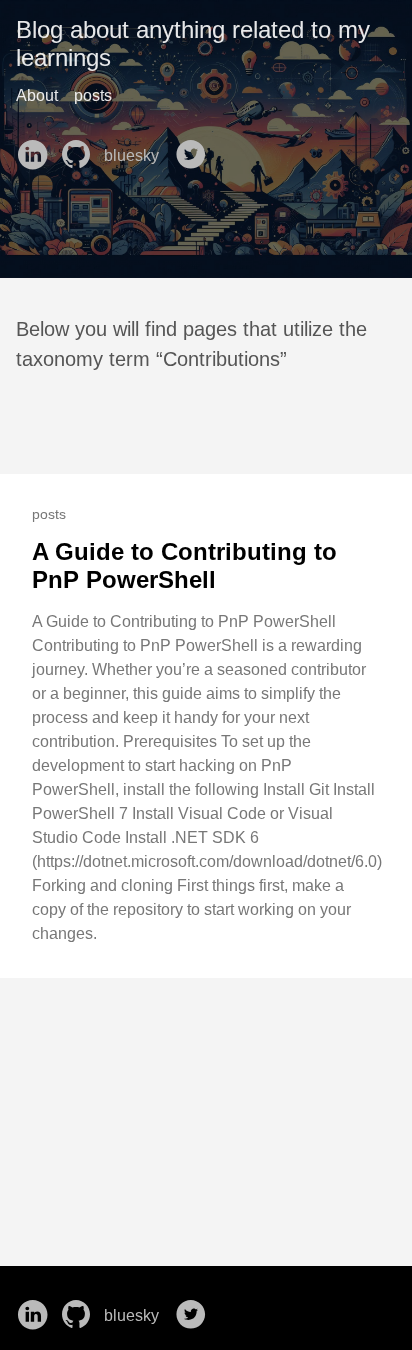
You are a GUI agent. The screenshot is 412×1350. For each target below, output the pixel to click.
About (37, 95)
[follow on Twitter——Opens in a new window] (195, 148)
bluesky (133, 155)
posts (93, 95)
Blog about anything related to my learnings (193, 43)
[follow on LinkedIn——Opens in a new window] (36, 148)
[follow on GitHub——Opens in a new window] (80, 148)
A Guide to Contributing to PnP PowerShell (184, 565)
